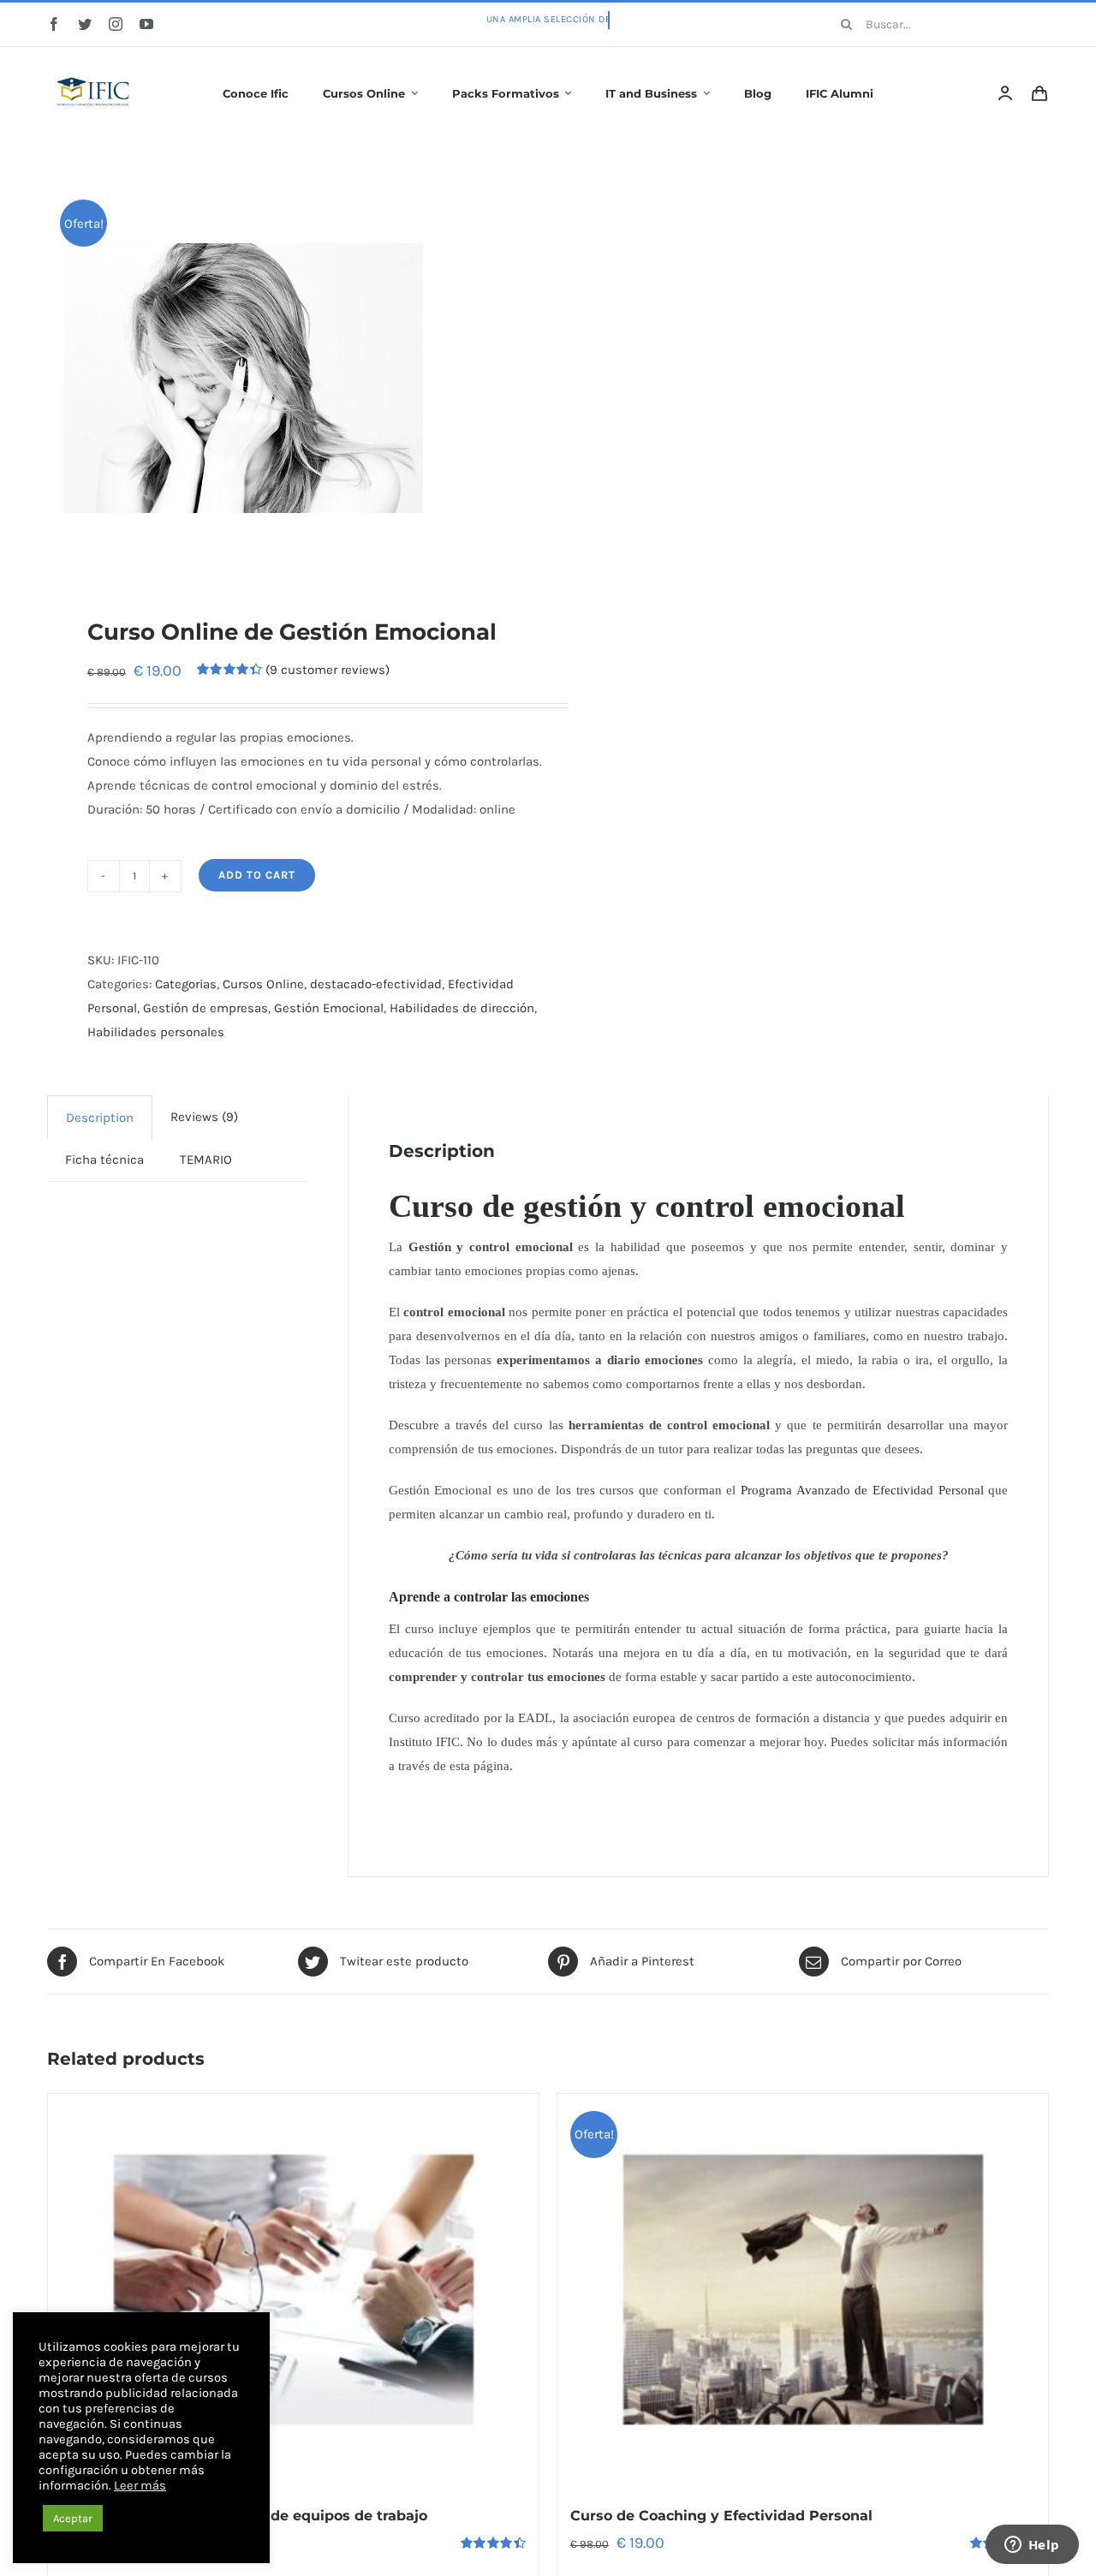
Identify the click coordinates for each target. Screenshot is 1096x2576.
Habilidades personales (156, 1032)
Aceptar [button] (73, 2518)
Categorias (186, 984)
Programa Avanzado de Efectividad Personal (862, 1490)
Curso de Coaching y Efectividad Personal (721, 2516)
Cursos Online (263, 984)
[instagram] (116, 24)
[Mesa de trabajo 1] (94, 66)
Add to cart (257, 875)
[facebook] (54, 24)
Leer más (140, 2486)
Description (100, 1118)
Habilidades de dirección (462, 1008)
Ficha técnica (104, 1160)
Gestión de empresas (205, 1008)
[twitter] (85, 24)
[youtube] (146, 24)
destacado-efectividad (376, 984)
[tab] (100, 1117)
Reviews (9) (204, 1117)
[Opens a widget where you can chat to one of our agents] (1032, 2546)
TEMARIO (206, 1160)
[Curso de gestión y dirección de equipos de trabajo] (293, 2290)
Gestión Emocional (329, 1008)
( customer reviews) (328, 670)
